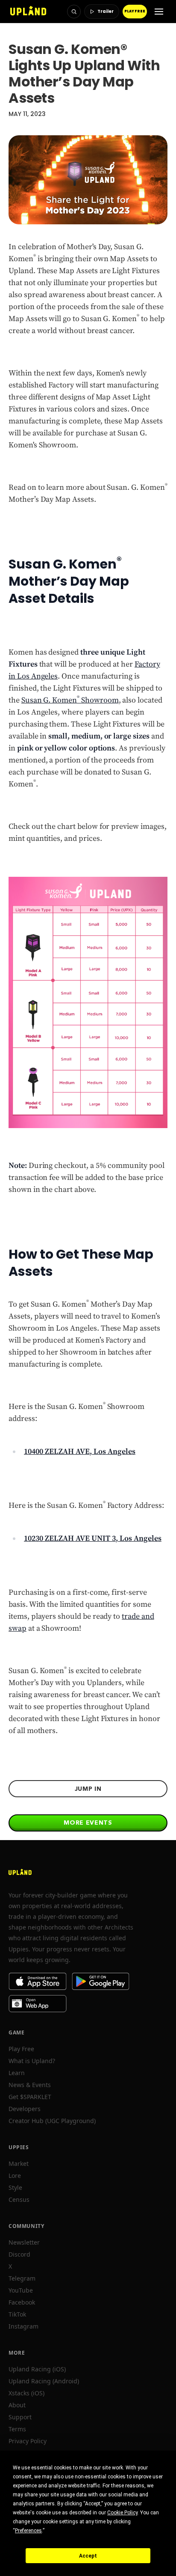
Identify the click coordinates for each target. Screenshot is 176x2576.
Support (20, 2417)
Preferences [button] (28, 2531)
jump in (88, 1789)
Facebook (22, 2302)
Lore (15, 2175)
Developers (25, 2109)
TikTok (17, 2314)
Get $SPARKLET (30, 2097)
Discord (19, 2254)
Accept (88, 2556)
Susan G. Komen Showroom (70, 700)
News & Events (30, 2085)
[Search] (74, 12)
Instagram (23, 2326)
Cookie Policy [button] (122, 2513)
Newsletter (24, 2242)
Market (19, 2164)
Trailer (106, 11)
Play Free (21, 2049)
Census (19, 2199)
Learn (17, 2073)
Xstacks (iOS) (26, 2393)
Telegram (22, 2278)
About (17, 2405)
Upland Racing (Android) (44, 2381)
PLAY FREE (135, 11)
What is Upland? (32, 2061)
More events (88, 1823)
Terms (17, 2429)
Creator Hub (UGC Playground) (52, 2121)
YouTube (21, 2290)
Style (15, 2187)
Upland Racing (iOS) (37, 2369)
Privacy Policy (28, 2441)
